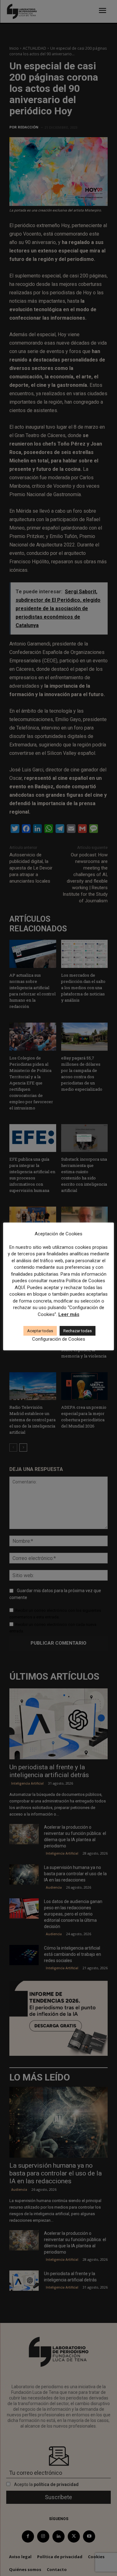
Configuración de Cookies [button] (59, 1339)
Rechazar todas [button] (78, 1331)
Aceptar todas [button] (40, 1331)
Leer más (69, 1314)
